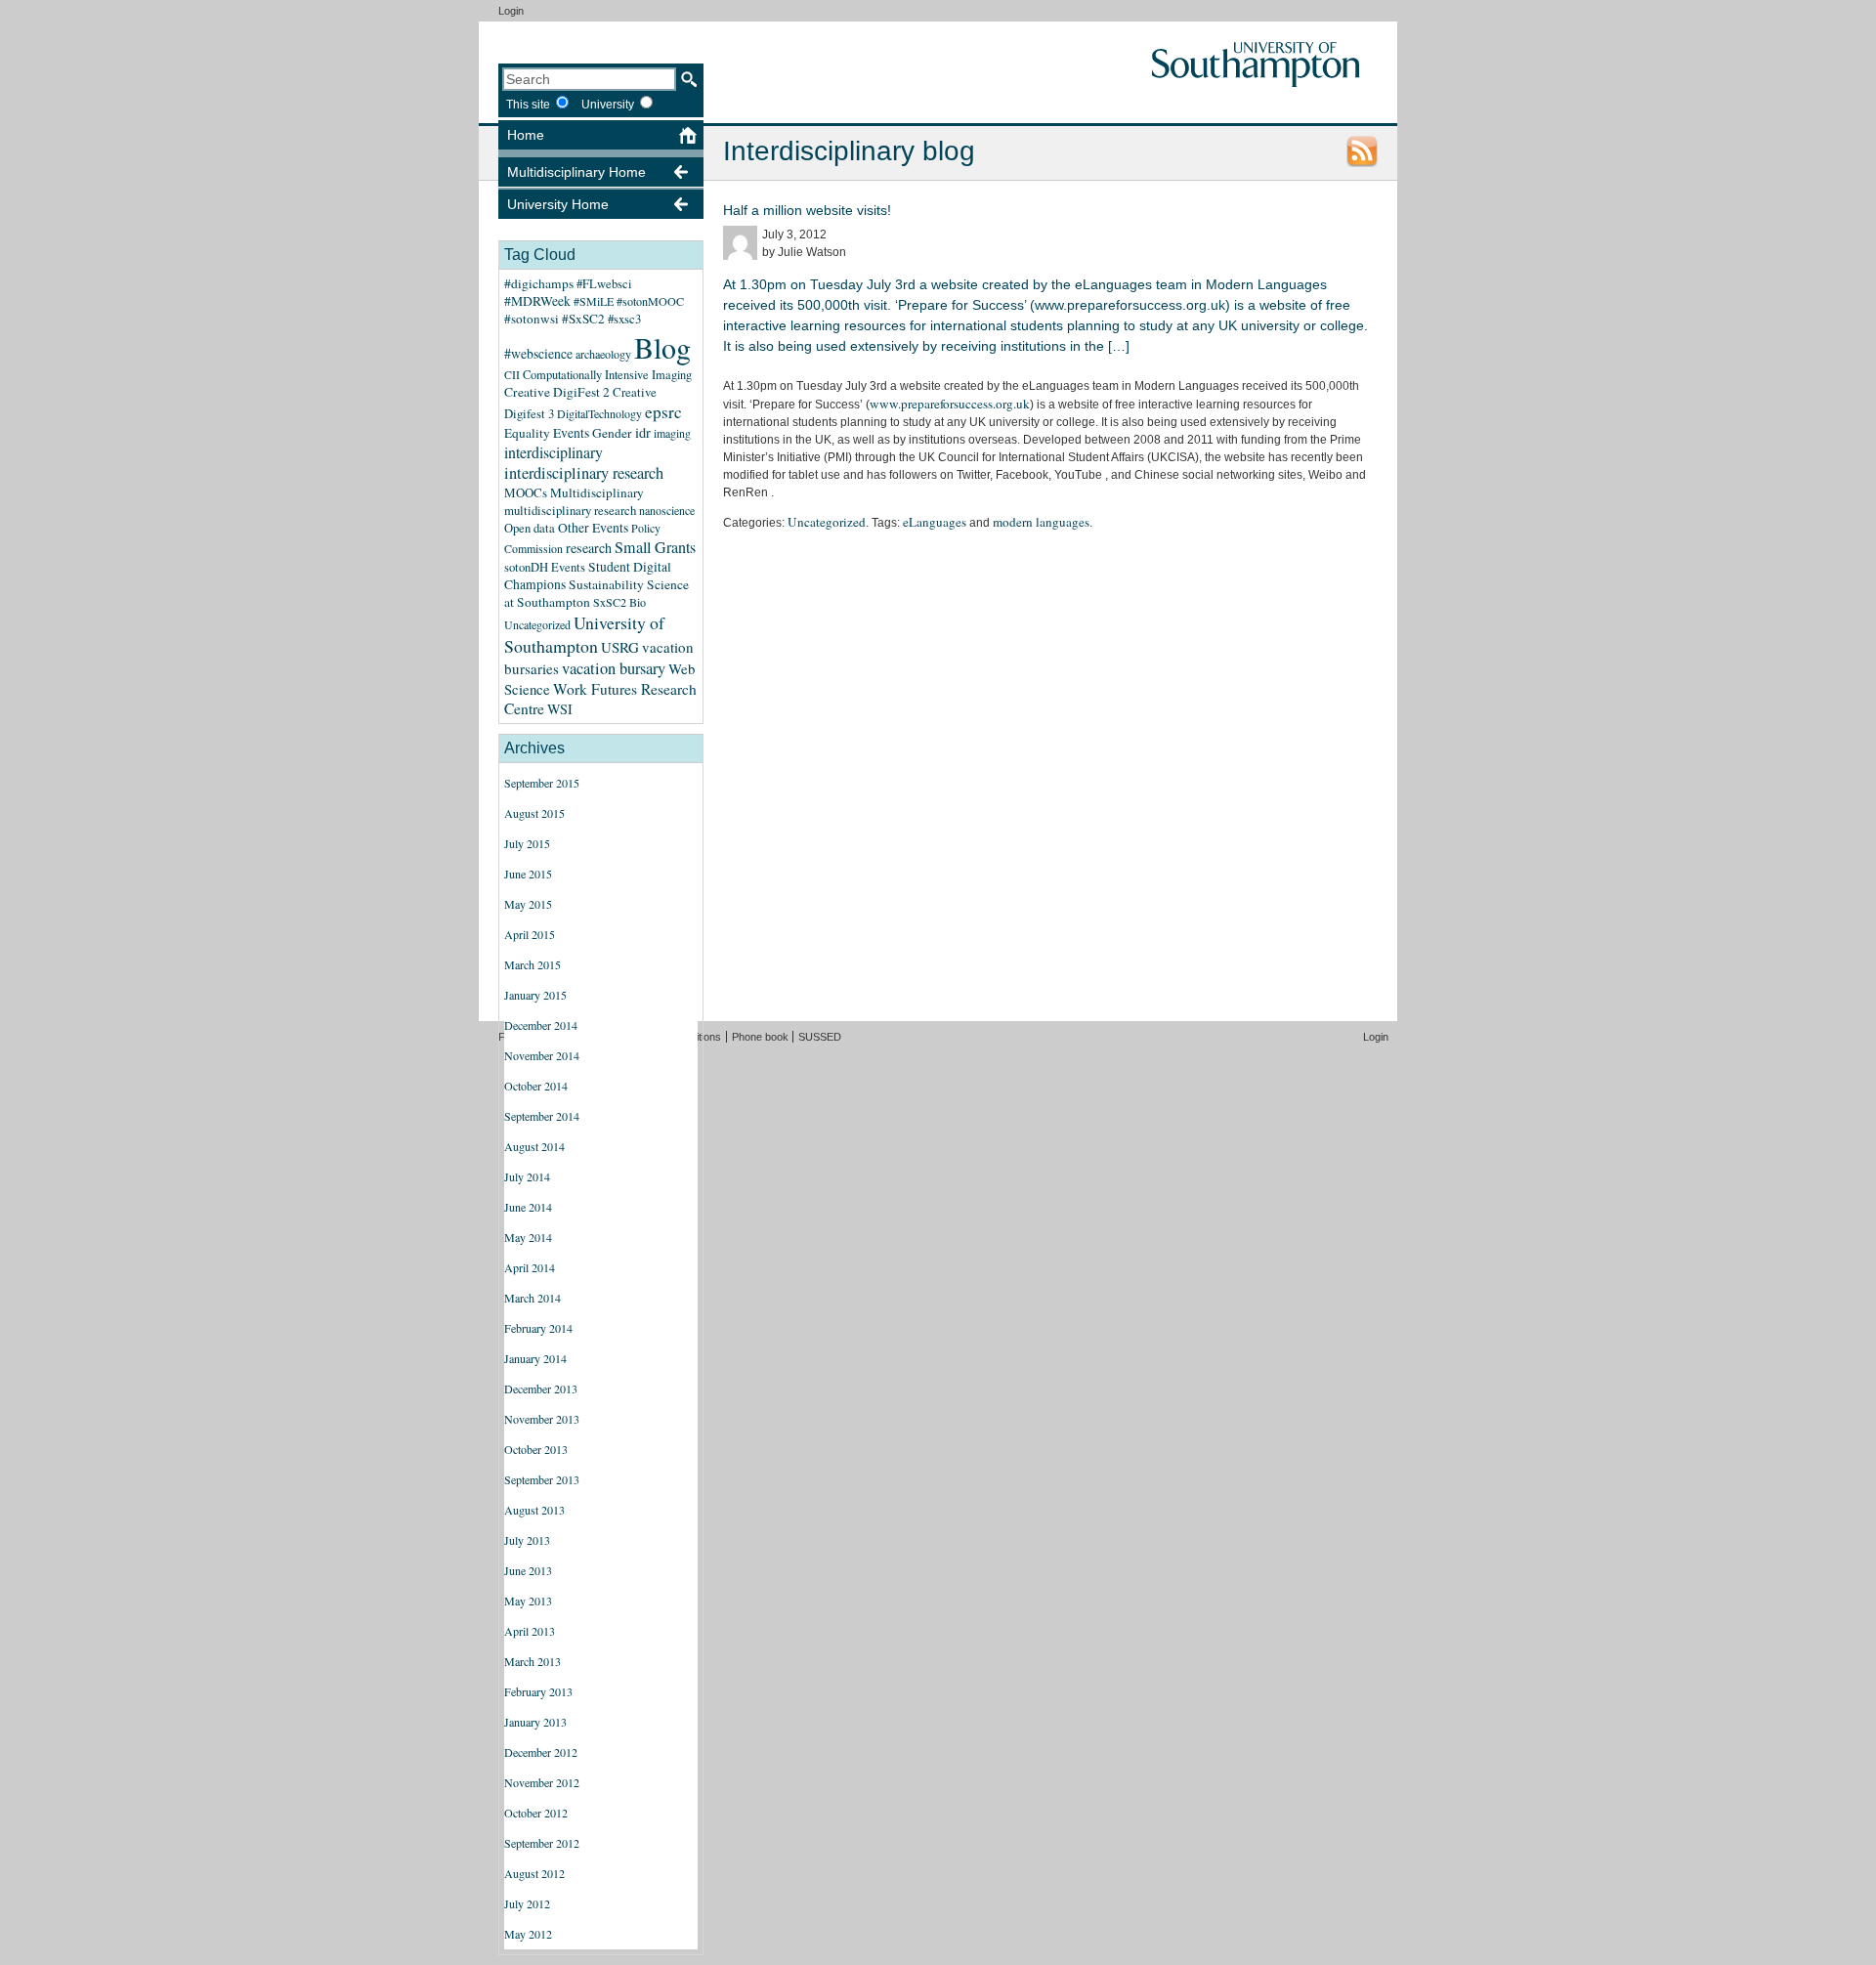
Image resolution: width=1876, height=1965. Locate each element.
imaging (672, 433)
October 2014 (536, 1086)
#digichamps (539, 283)
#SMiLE (594, 301)
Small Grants (655, 547)
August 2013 (534, 1510)
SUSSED (820, 1037)
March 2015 (533, 964)
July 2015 (527, 843)
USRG (620, 647)
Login (511, 11)
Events (571, 433)
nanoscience (667, 510)
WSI (560, 709)
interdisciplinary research (584, 473)
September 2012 (542, 1843)
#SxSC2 (583, 319)
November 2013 (542, 1419)
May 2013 (528, 1601)
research (589, 548)
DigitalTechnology (599, 413)
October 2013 (536, 1449)
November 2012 (542, 1782)
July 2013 (527, 1540)
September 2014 (542, 1116)
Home (526, 135)
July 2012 (527, 1903)
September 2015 (542, 783)
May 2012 (528, 1934)
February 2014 (538, 1328)
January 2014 (535, 1358)
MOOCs (526, 492)
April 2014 (530, 1267)
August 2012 (534, 1873)
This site (528, 104)
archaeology (603, 354)
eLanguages (935, 522)
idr (643, 432)
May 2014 (528, 1237)
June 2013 (528, 1570)
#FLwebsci (604, 284)
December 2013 (541, 1388)
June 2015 (528, 874)
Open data (530, 528)
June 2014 (528, 1207)
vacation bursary (614, 668)
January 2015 (535, 995)
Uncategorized (537, 624)
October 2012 (536, 1813)
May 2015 (528, 904)
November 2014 (542, 1055)
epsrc (663, 412)
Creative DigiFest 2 (557, 392)
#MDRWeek (537, 301)
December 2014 (541, 1025)
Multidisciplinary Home (576, 172)
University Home (558, 204)
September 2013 (542, 1479)
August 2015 (534, 813)
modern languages (1041, 522)
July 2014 (527, 1176)
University (608, 104)
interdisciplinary (554, 452)
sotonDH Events (545, 567)
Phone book (760, 1037)
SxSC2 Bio (619, 602)
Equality (527, 433)
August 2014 (534, 1146)
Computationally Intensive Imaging (607, 375)
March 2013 (533, 1661)
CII (512, 374)
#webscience (538, 353)
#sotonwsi (532, 319)
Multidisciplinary (597, 492)
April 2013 (530, 1631)
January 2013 (535, 1722)
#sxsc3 (624, 319)
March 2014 (533, 1298)
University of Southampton (584, 634)
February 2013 (538, 1691)
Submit (689, 79)
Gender (612, 433)
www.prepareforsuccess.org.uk (950, 404)
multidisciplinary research (570, 510)
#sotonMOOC (650, 301)
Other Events (593, 528)
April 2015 (530, 934)
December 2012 (541, 1752)
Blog (662, 347)
